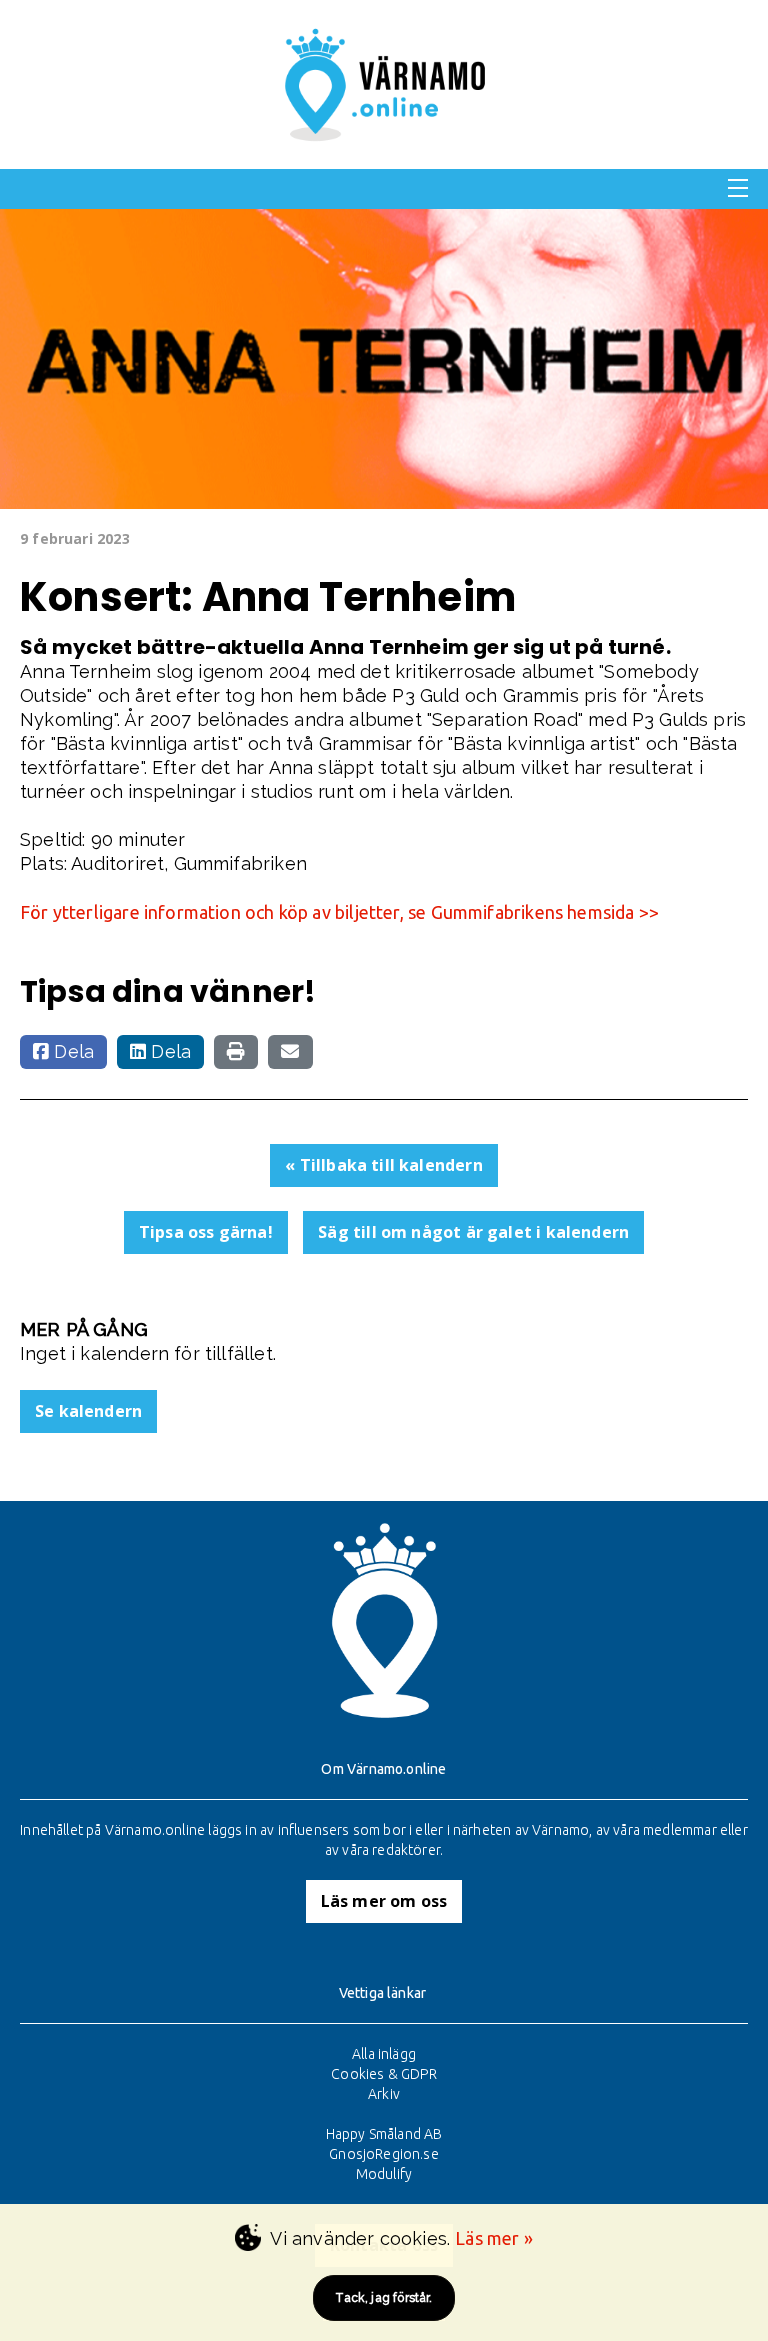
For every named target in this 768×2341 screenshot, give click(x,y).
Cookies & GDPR (384, 2074)
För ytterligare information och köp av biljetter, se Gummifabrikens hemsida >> (339, 912)
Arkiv (384, 2094)
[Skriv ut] (236, 1052)
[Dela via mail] (290, 1052)
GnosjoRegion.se (384, 2154)
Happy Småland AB (384, 2134)
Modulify (384, 2174)
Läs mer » (494, 2238)
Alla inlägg (384, 2054)
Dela (71, 1051)
